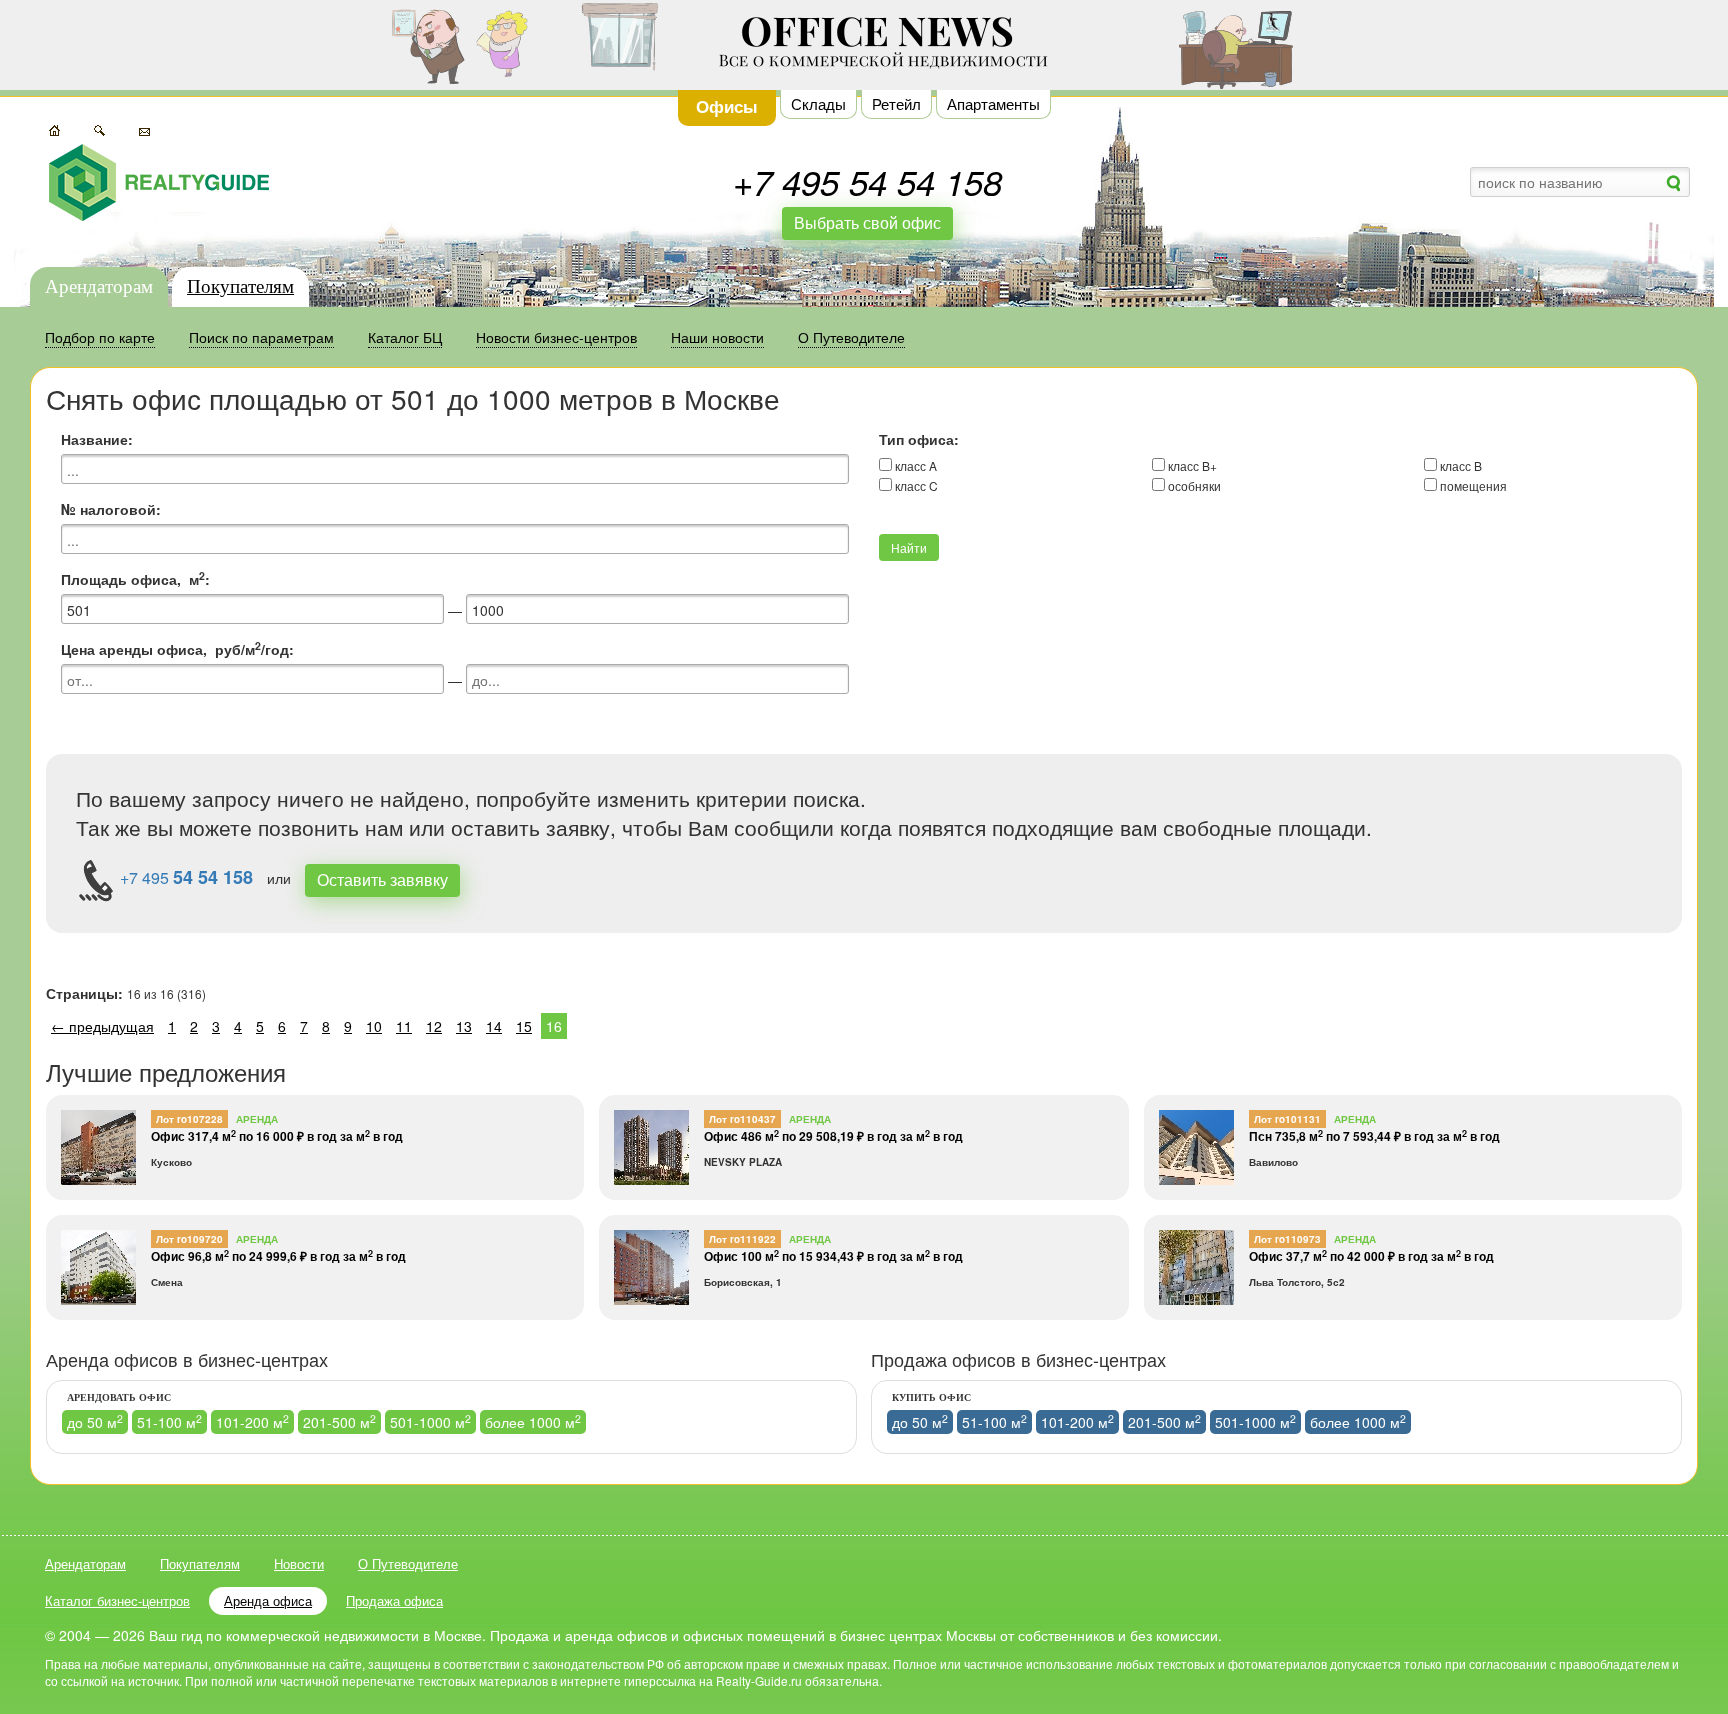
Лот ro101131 (1287, 1119)
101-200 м (252, 1421)
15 (524, 1026)
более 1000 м (533, 1421)
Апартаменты (993, 103)
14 (494, 1026)
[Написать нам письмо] (144, 129)
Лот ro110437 (742, 1119)
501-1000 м (430, 1421)
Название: (97, 439)
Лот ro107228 (189, 1119)
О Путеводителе (408, 1563)
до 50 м (95, 1421)
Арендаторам (99, 286)
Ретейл (896, 103)
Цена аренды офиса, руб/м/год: (177, 649)
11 (404, 1026)
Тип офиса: (919, 439)
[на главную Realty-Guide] (159, 182)
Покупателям (240, 286)
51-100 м (169, 1421)
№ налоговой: (111, 509)
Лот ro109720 (189, 1239)
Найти (909, 547)
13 (464, 1026)
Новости (299, 1563)
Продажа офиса (394, 1600)
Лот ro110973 (1287, 1239)
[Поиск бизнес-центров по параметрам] (99, 129)
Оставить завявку (382, 879)
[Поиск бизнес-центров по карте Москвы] (54, 129)
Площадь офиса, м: (135, 579)
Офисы (727, 106)
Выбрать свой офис (867, 222)
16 (554, 1026)
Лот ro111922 (742, 1239)
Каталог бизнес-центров (117, 1600)
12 (434, 1026)
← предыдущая (102, 1026)
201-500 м (339, 1421)
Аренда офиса (268, 1600)
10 (374, 1026)
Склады (818, 103)
